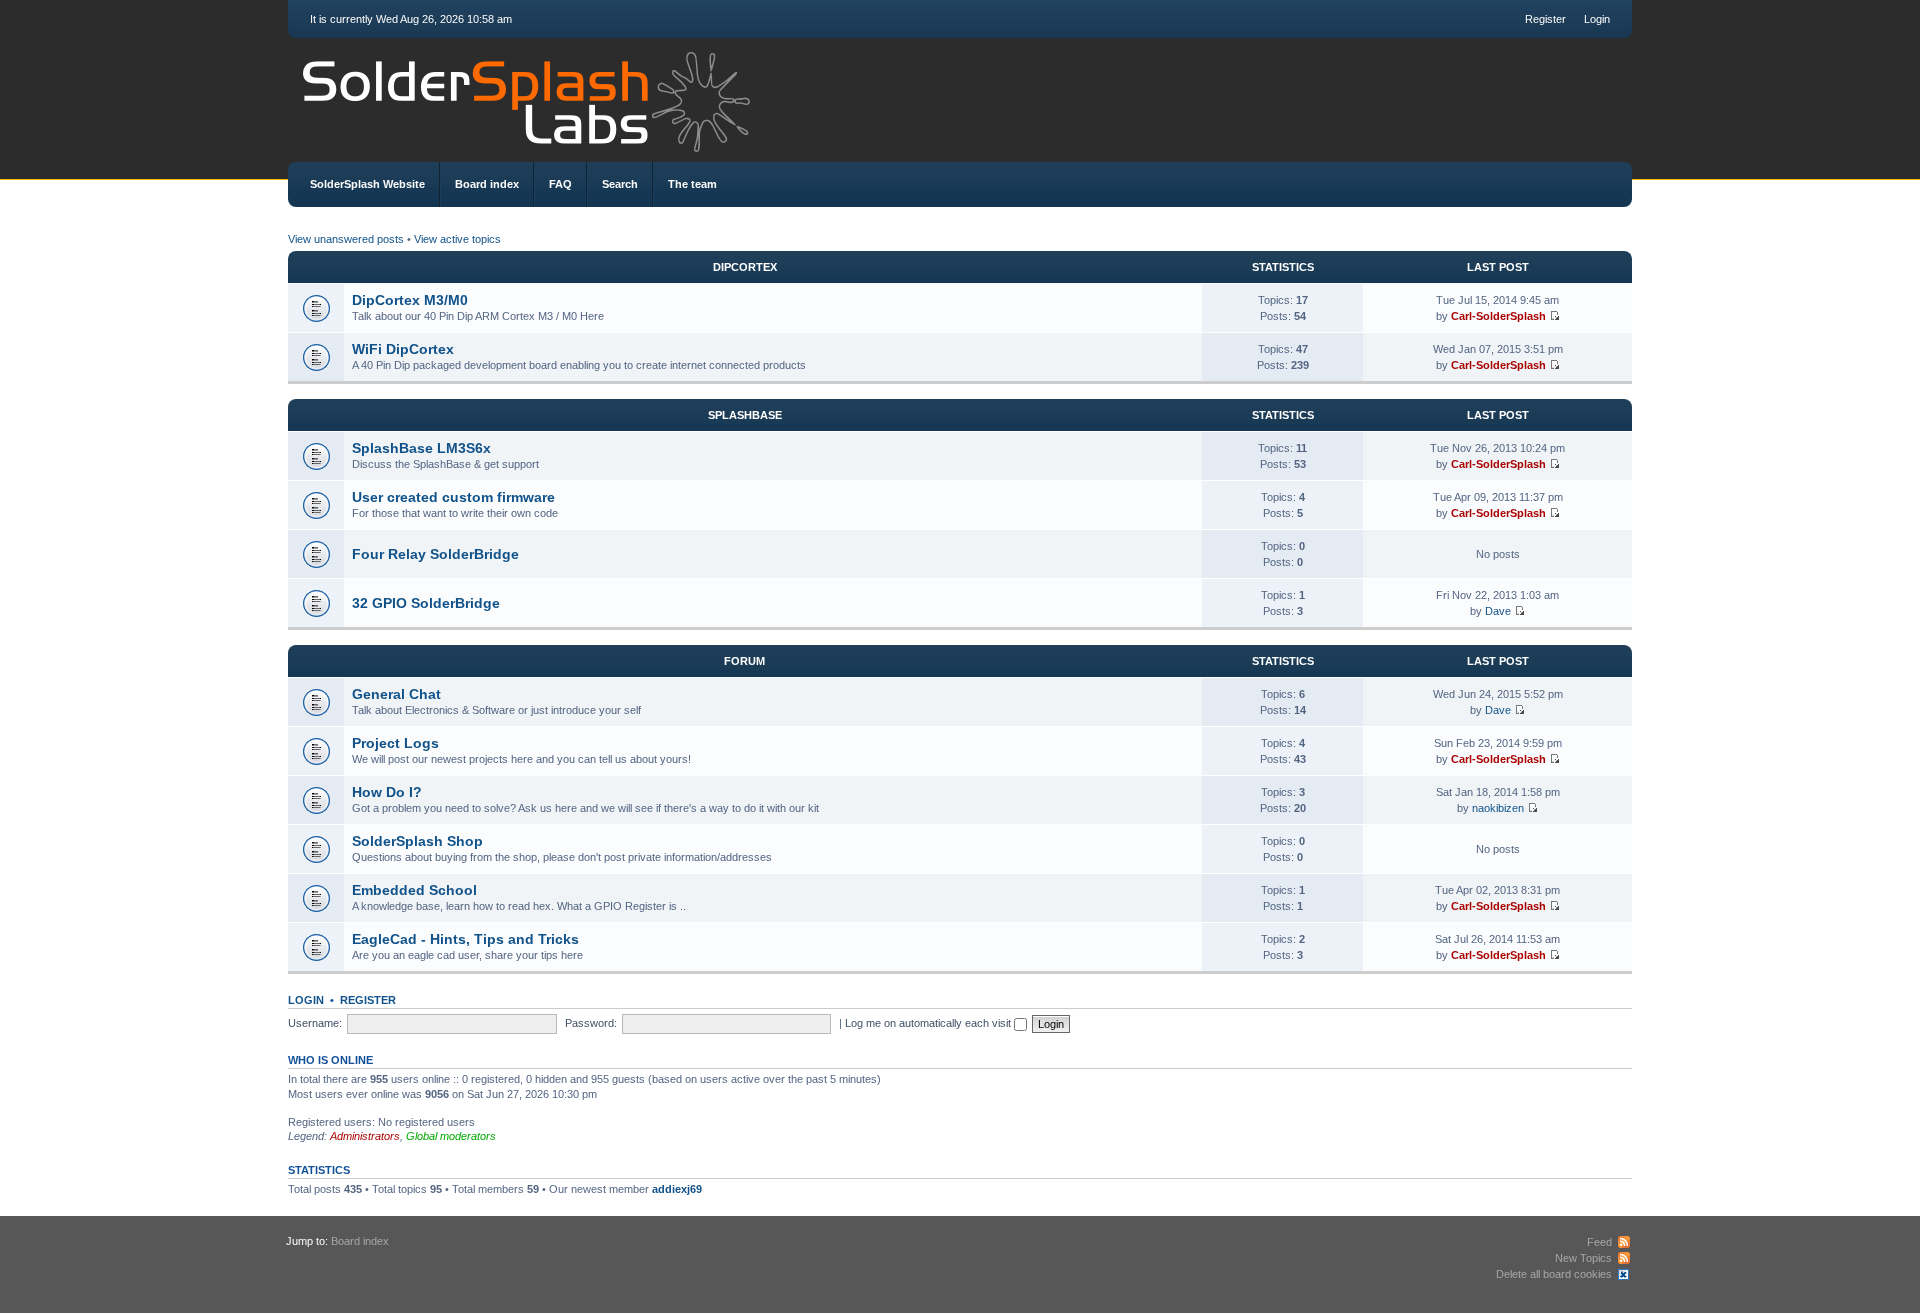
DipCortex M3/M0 (410, 300)
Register (1545, 19)
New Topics (1583, 1258)
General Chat (396, 694)
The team (692, 184)
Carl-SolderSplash (1498, 316)
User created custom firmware (453, 497)
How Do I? (387, 792)
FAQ (560, 184)
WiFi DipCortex (403, 349)
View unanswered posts (346, 239)
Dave (1498, 611)
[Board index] (960, 97)
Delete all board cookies (1554, 1274)
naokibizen (1498, 808)
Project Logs (395, 743)
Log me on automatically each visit (929, 1023)
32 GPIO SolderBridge (426, 603)
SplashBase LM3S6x (421, 448)
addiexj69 (677, 1189)
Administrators (365, 1136)
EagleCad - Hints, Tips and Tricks (465, 939)
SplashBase (745, 415)
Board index (487, 184)
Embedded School (414, 890)
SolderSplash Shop (417, 841)
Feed (1599, 1242)
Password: (591, 1023)
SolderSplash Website (367, 184)
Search (620, 184)
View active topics (457, 239)
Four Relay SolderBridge (435, 554)
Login (1597, 19)
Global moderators (451, 1136)
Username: (315, 1023)
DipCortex (745, 267)
